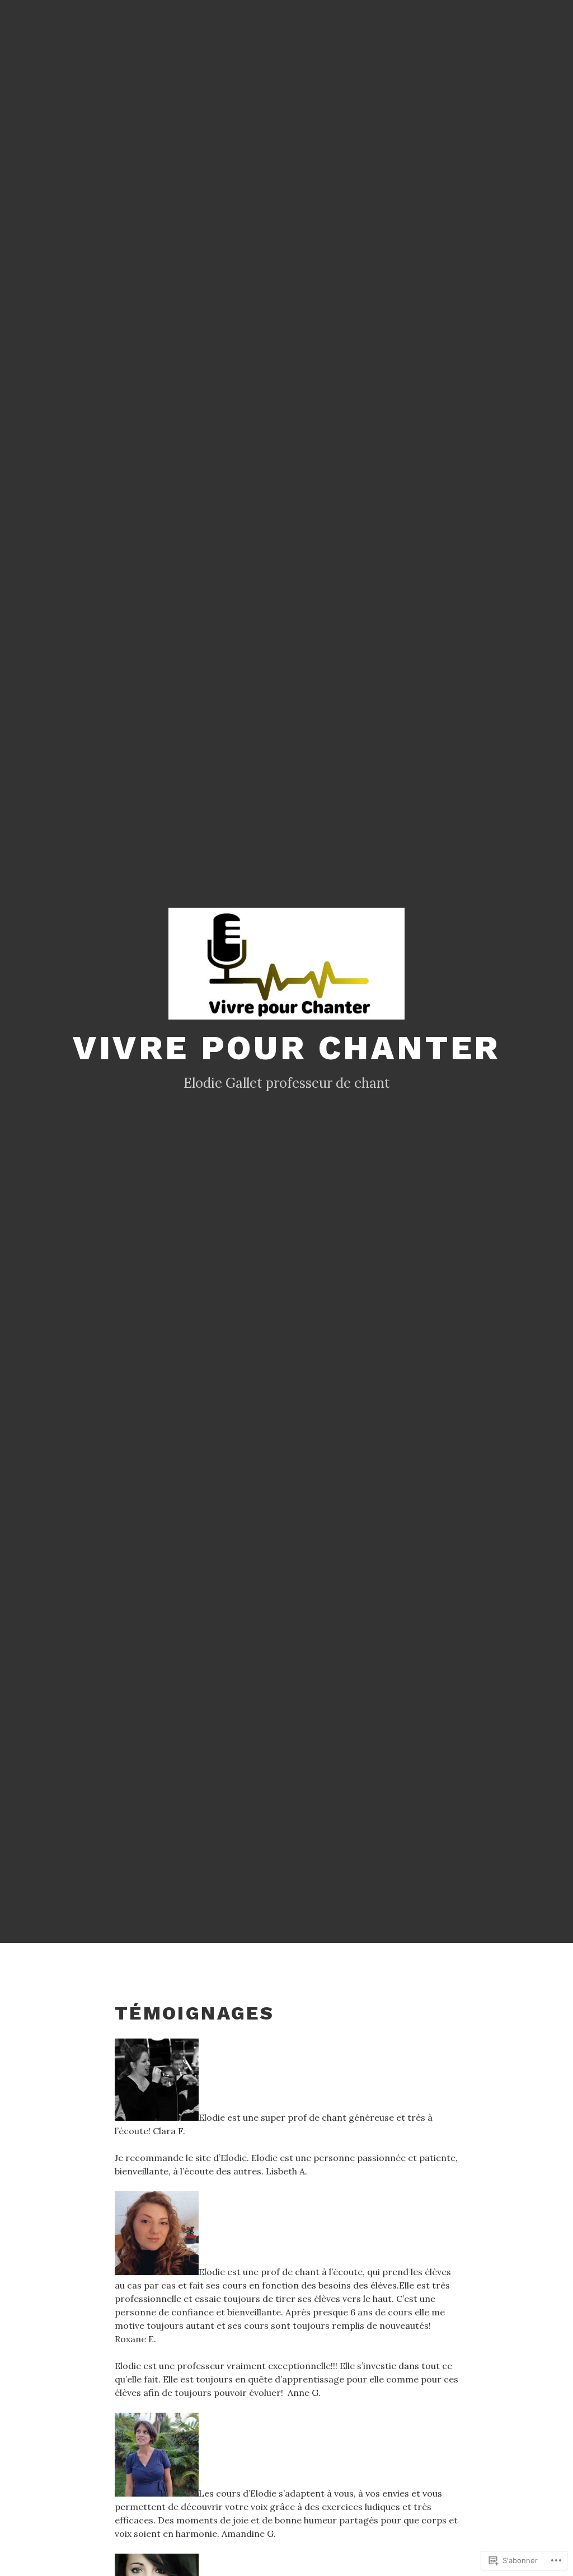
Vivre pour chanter (286, 1048)
